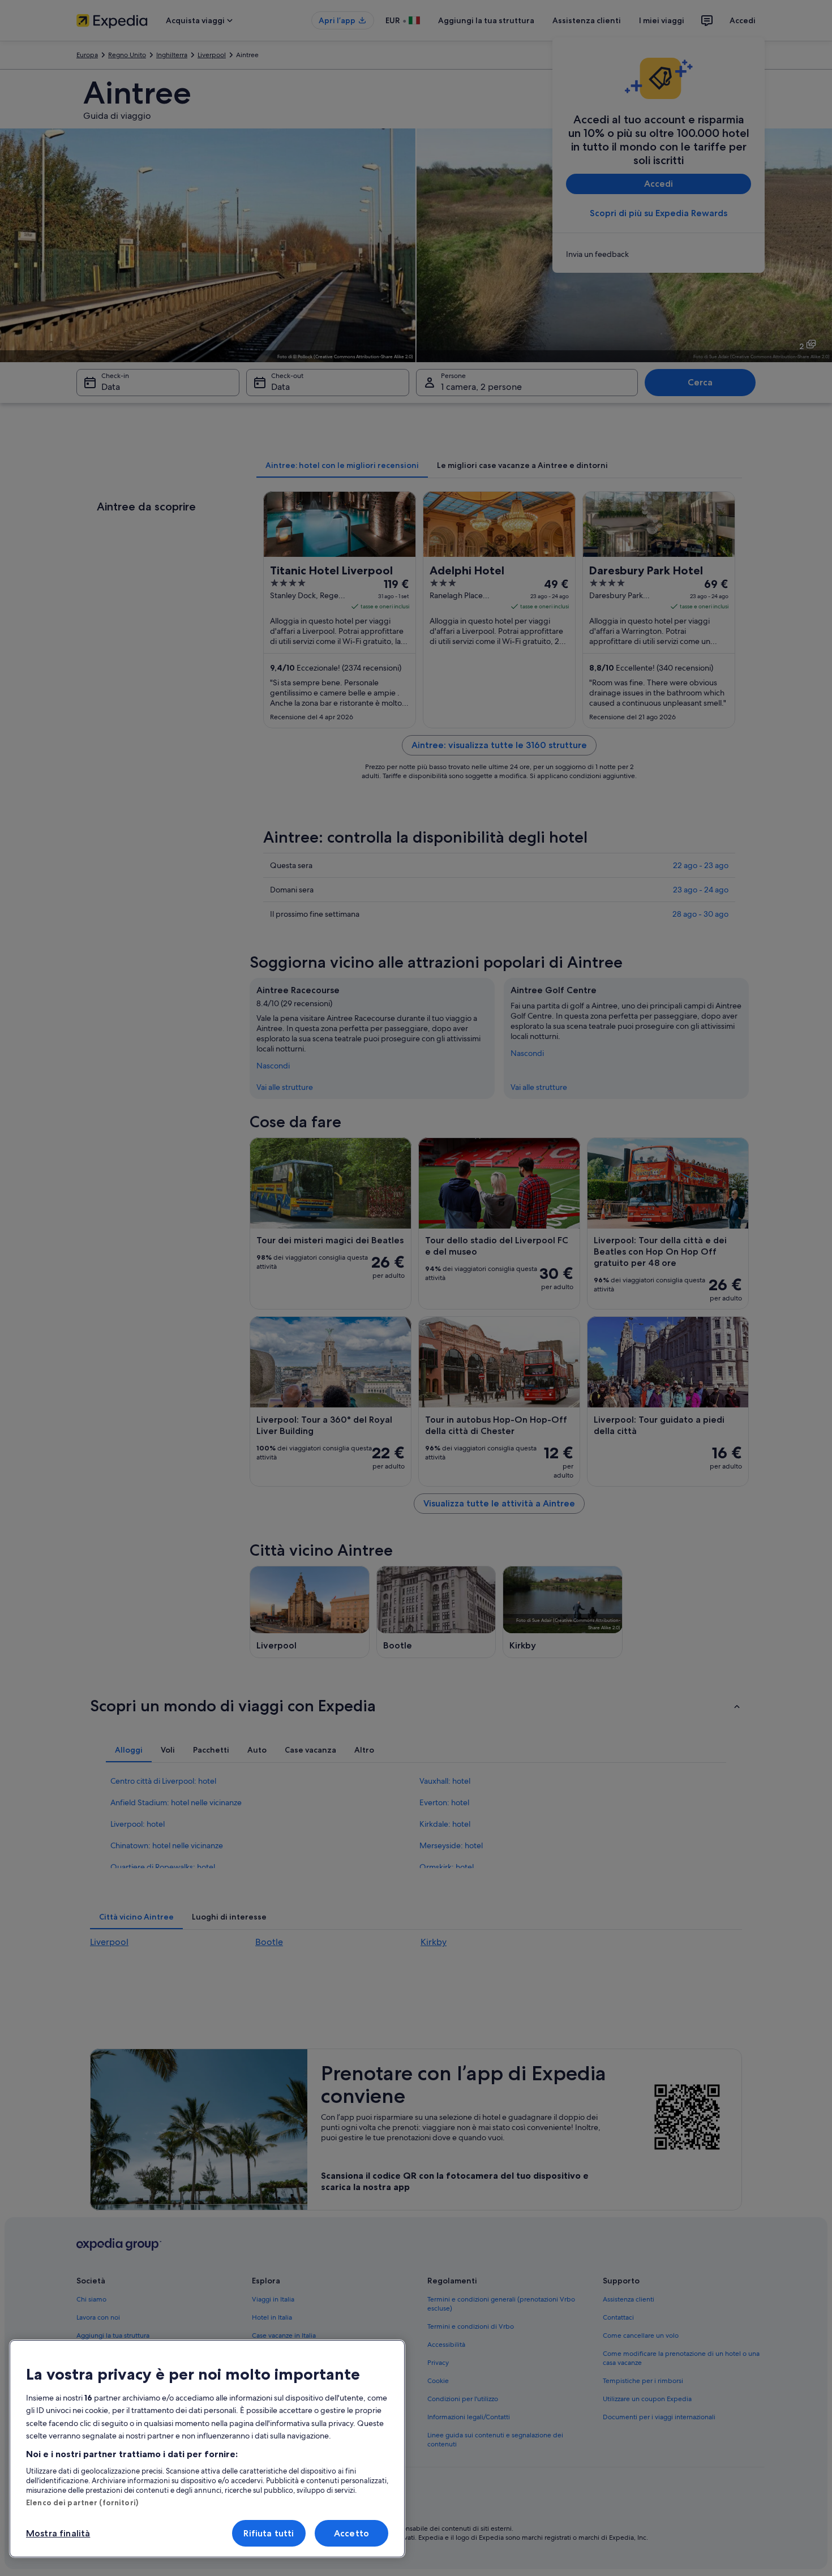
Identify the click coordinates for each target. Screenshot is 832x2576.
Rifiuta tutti (269, 2533)
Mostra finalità (58, 2533)
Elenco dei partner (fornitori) (82, 2502)
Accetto (351, 2533)
